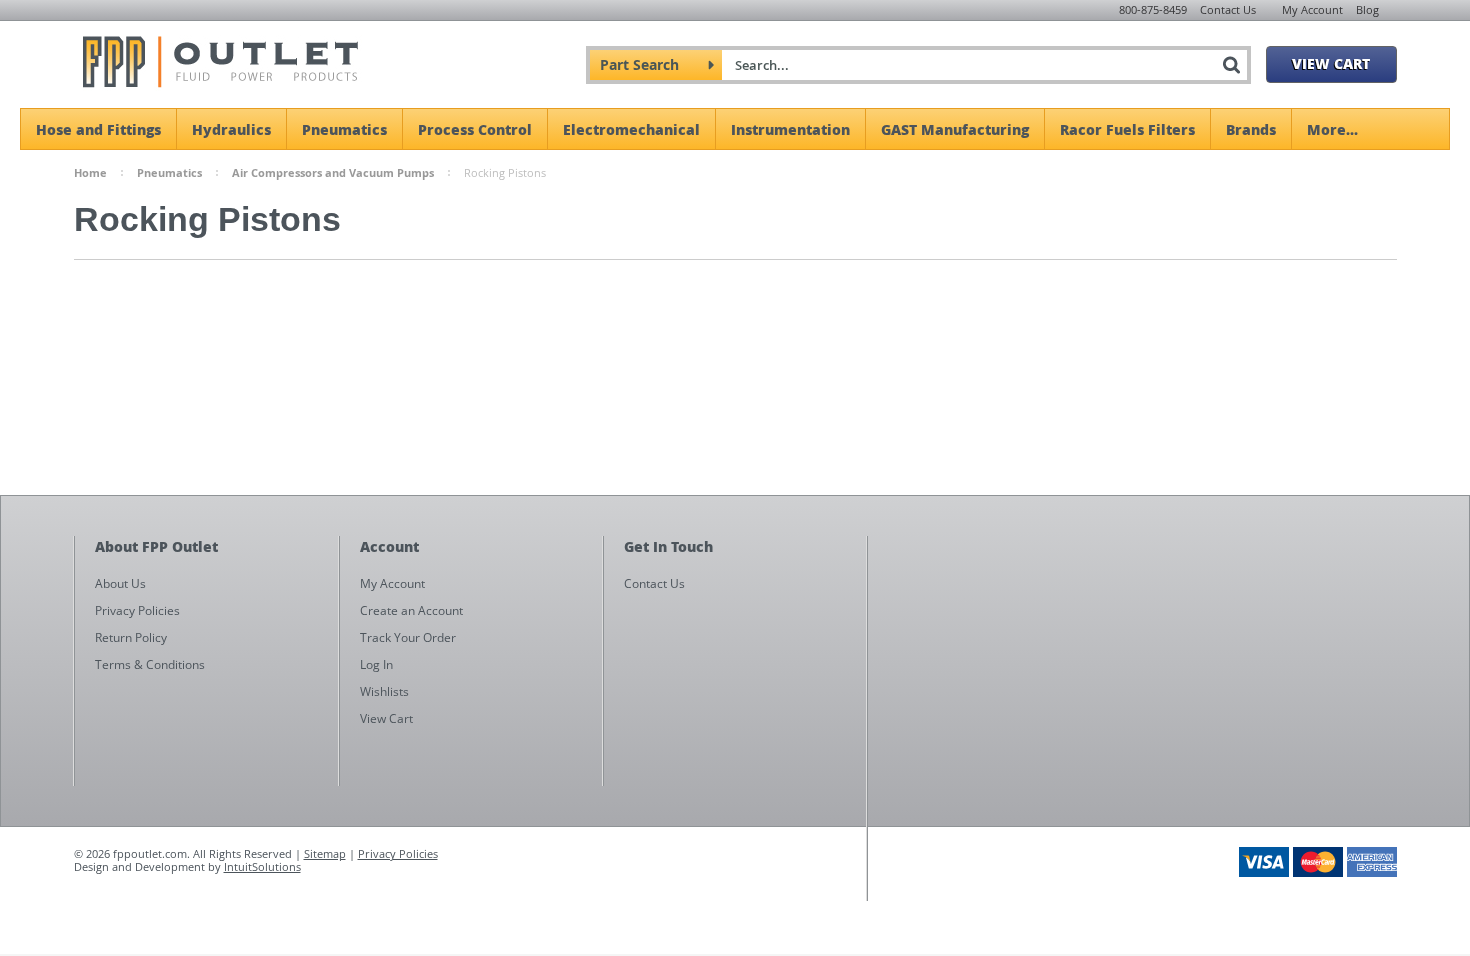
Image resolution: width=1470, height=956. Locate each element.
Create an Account (411, 610)
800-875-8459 (1153, 9)
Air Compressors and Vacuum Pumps (333, 172)
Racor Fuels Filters (1127, 129)
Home (90, 172)
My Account (1312, 9)
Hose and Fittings (98, 129)
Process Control (475, 129)
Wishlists (384, 691)
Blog (1367, 9)
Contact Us (1228, 9)
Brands (1251, 129)
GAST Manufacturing (955, 129)
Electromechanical (631, 129)
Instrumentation (790, 129)
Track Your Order (408, 637)
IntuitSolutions (262, 866)
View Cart (1331, 63)
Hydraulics (231, 129)
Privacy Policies (398, 853)
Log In (376, 664)
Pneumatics (344, 129)
